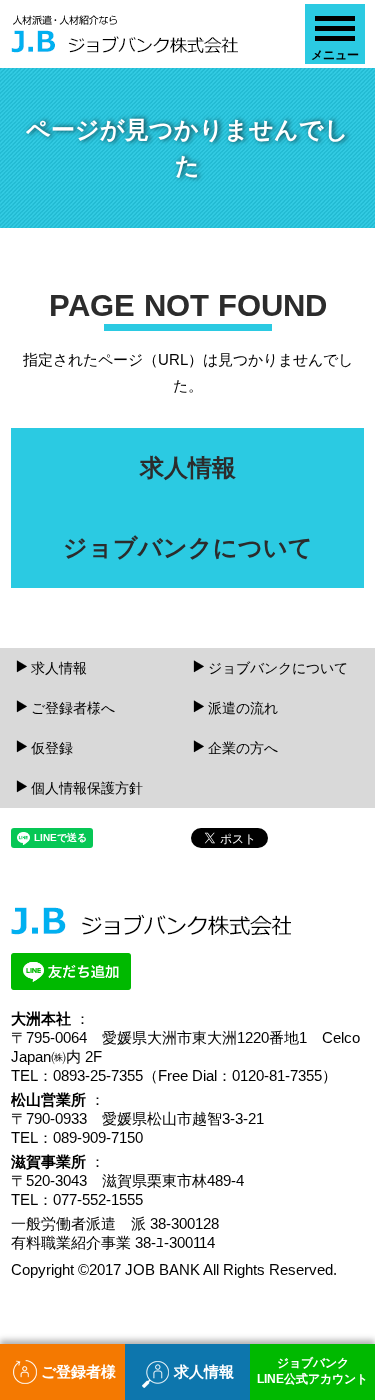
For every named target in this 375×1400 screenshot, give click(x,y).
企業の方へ (243, 748)
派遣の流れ (243, 708)
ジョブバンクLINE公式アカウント (312, 1371)
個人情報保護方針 (87, 788)
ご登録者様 (78, 1371)
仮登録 (52, 748)
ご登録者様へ (73, 708)
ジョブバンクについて (278, 668)
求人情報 (59, 668)
